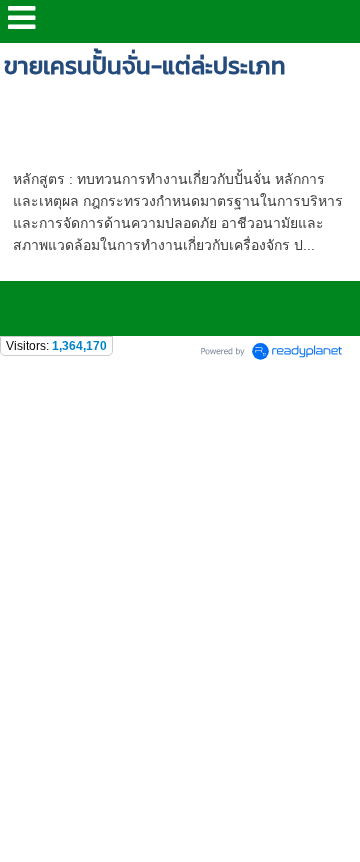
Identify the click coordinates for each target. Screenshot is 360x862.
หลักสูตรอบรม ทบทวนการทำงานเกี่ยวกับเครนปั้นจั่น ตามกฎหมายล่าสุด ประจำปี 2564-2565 (176, 138)
